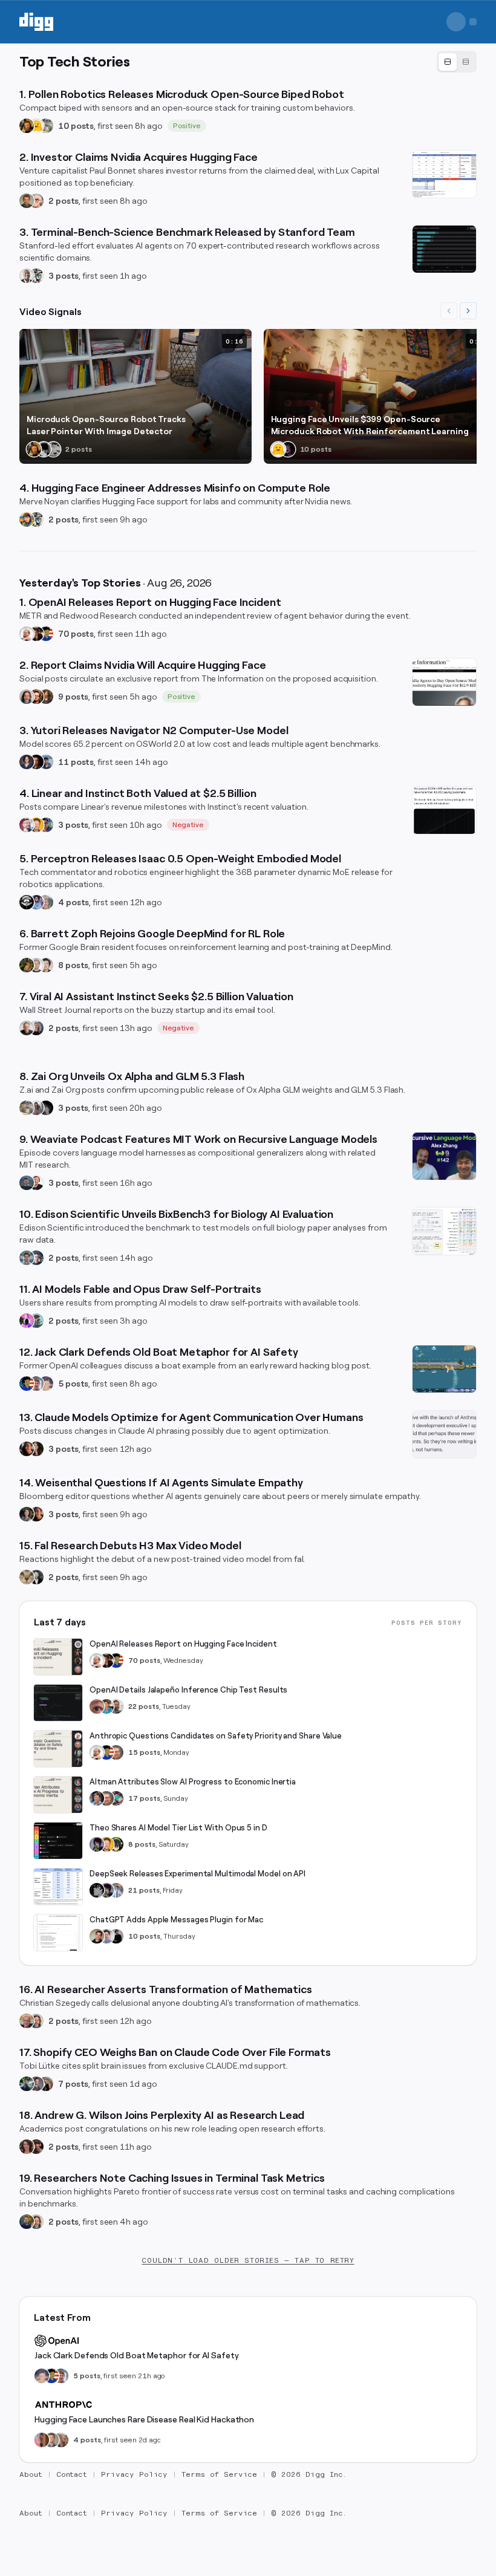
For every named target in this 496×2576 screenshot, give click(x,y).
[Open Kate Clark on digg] (36, 1028)
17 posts (144, 1798)
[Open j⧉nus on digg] (27, 1321)
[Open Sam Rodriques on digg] (36, 1258)
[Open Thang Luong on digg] (46, 965)
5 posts (73, 1384)
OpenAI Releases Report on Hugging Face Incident (183, 1644)
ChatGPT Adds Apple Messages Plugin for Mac (176, 1920)
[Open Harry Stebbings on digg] (27, 201)
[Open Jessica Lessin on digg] (46, 697)
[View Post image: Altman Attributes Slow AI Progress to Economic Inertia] (58, 1795)
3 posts (64, 276)
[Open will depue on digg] (44, 449)
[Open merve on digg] (27, 519)
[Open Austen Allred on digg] (36, 825)
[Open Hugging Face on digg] (36, 126)
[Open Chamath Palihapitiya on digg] (46, 2084)
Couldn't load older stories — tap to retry (248, 2260)
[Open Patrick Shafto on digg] (36, 2147)
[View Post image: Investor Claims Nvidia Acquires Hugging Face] (444, 174)
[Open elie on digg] (46, 1384)
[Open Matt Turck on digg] (36, 697)
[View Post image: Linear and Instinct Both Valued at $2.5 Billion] (444, 810)
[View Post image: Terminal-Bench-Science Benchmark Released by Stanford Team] (444, 249)
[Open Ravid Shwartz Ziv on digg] (27, 1258)
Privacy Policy (134, 2474)
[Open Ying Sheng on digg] (36, 1108)
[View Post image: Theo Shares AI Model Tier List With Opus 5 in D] (58, 1841)
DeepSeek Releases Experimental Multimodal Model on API (197, 1874)
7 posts (73, 2084)
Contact (72, 2474)
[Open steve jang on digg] (36, 1577)
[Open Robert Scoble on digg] (27, 902)
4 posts (73, 902)
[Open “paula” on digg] (42, 2440)
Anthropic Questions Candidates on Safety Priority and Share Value (216, 1736)
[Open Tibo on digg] (97, 1936)
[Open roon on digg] (46, 634)
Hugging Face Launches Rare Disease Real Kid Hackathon (144, 2419)
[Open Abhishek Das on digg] (46, 762)
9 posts (73, 697)
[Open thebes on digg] (36, 1321)
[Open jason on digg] (116, 1936)
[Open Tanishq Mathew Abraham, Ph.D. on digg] (116, 1890)
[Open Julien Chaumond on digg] (36, 2084)
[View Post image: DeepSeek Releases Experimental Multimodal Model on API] (58, 1887)
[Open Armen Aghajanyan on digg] (36, 902)
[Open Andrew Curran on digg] (53, 449)
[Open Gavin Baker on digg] (116, 1706)
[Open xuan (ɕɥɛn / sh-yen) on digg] (27, 1514)
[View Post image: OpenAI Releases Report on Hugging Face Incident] (58, 1657)
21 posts (144, 1890)
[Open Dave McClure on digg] (36, 201)
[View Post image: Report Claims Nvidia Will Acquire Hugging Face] (444, 682)
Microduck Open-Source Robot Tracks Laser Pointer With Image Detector (106, 425)
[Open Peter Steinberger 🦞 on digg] (27, 825)
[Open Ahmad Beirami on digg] (27, 2222)
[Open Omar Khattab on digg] (27, 1183)
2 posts (64, 201)
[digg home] (36, 22)
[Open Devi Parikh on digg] (27, 762)
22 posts (144, 1706)
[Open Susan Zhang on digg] (97, 1706)
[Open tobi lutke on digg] (27, 2084)
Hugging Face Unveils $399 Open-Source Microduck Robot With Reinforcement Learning (370, 425)
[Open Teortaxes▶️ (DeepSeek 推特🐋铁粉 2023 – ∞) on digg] (97, 1844)
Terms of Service (219, 2474)
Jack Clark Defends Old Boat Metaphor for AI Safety (136, 2355)
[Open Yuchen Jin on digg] (46, 126)
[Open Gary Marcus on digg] (116, 1752)
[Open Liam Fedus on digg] (106, 1706)
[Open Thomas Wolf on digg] (27, 126)
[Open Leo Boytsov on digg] (27, 697)
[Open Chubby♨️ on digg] (288, 449)
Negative (188, 825)
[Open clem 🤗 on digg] (51, 2440)
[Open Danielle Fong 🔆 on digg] (27, 1449)
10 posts (76, 126)
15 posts (144, 1752)
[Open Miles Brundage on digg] (27, 634)
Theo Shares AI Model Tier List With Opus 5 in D (178, 1828)
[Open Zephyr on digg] (46, 1108)
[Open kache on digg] (97, 1890)
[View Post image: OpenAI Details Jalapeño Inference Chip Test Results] (58, 1703)
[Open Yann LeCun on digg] (97, 1798)
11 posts (76, 762)
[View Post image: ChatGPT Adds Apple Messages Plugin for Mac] (58, 1933)
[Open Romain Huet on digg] (106, 1936)
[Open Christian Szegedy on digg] (27, 2021)
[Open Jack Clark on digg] (36, 1384)
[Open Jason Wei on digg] (27, 965)
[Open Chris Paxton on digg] (46, 902)
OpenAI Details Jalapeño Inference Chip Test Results (188, 1690)
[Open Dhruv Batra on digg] (36, 762)
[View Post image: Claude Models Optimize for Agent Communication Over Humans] (444, 1434)
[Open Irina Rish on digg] (27, 2147)
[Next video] (468, 311)
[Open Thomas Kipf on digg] (36, 965)
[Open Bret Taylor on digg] (27, 1028)
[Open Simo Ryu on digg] (27, 1577)
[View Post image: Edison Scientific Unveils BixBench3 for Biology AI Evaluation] (444, 1231)
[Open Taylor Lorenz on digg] (36, 1449)
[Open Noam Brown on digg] (36, 634)
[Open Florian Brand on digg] (36, 276)
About (31, 2474)
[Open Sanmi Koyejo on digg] (27, 276)
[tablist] (457, 62)
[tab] (448, 62)
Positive (187, 126)
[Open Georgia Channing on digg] (61, 2440)
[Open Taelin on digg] (116, 1844)
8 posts (73, 965)
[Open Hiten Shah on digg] (46, 825)
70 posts (76, 634)
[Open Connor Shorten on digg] (36, 1183)
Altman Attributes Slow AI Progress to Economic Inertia (193, 1782)
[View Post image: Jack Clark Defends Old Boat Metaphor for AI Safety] (444, 1369)
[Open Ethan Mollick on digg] (116, 1798)
